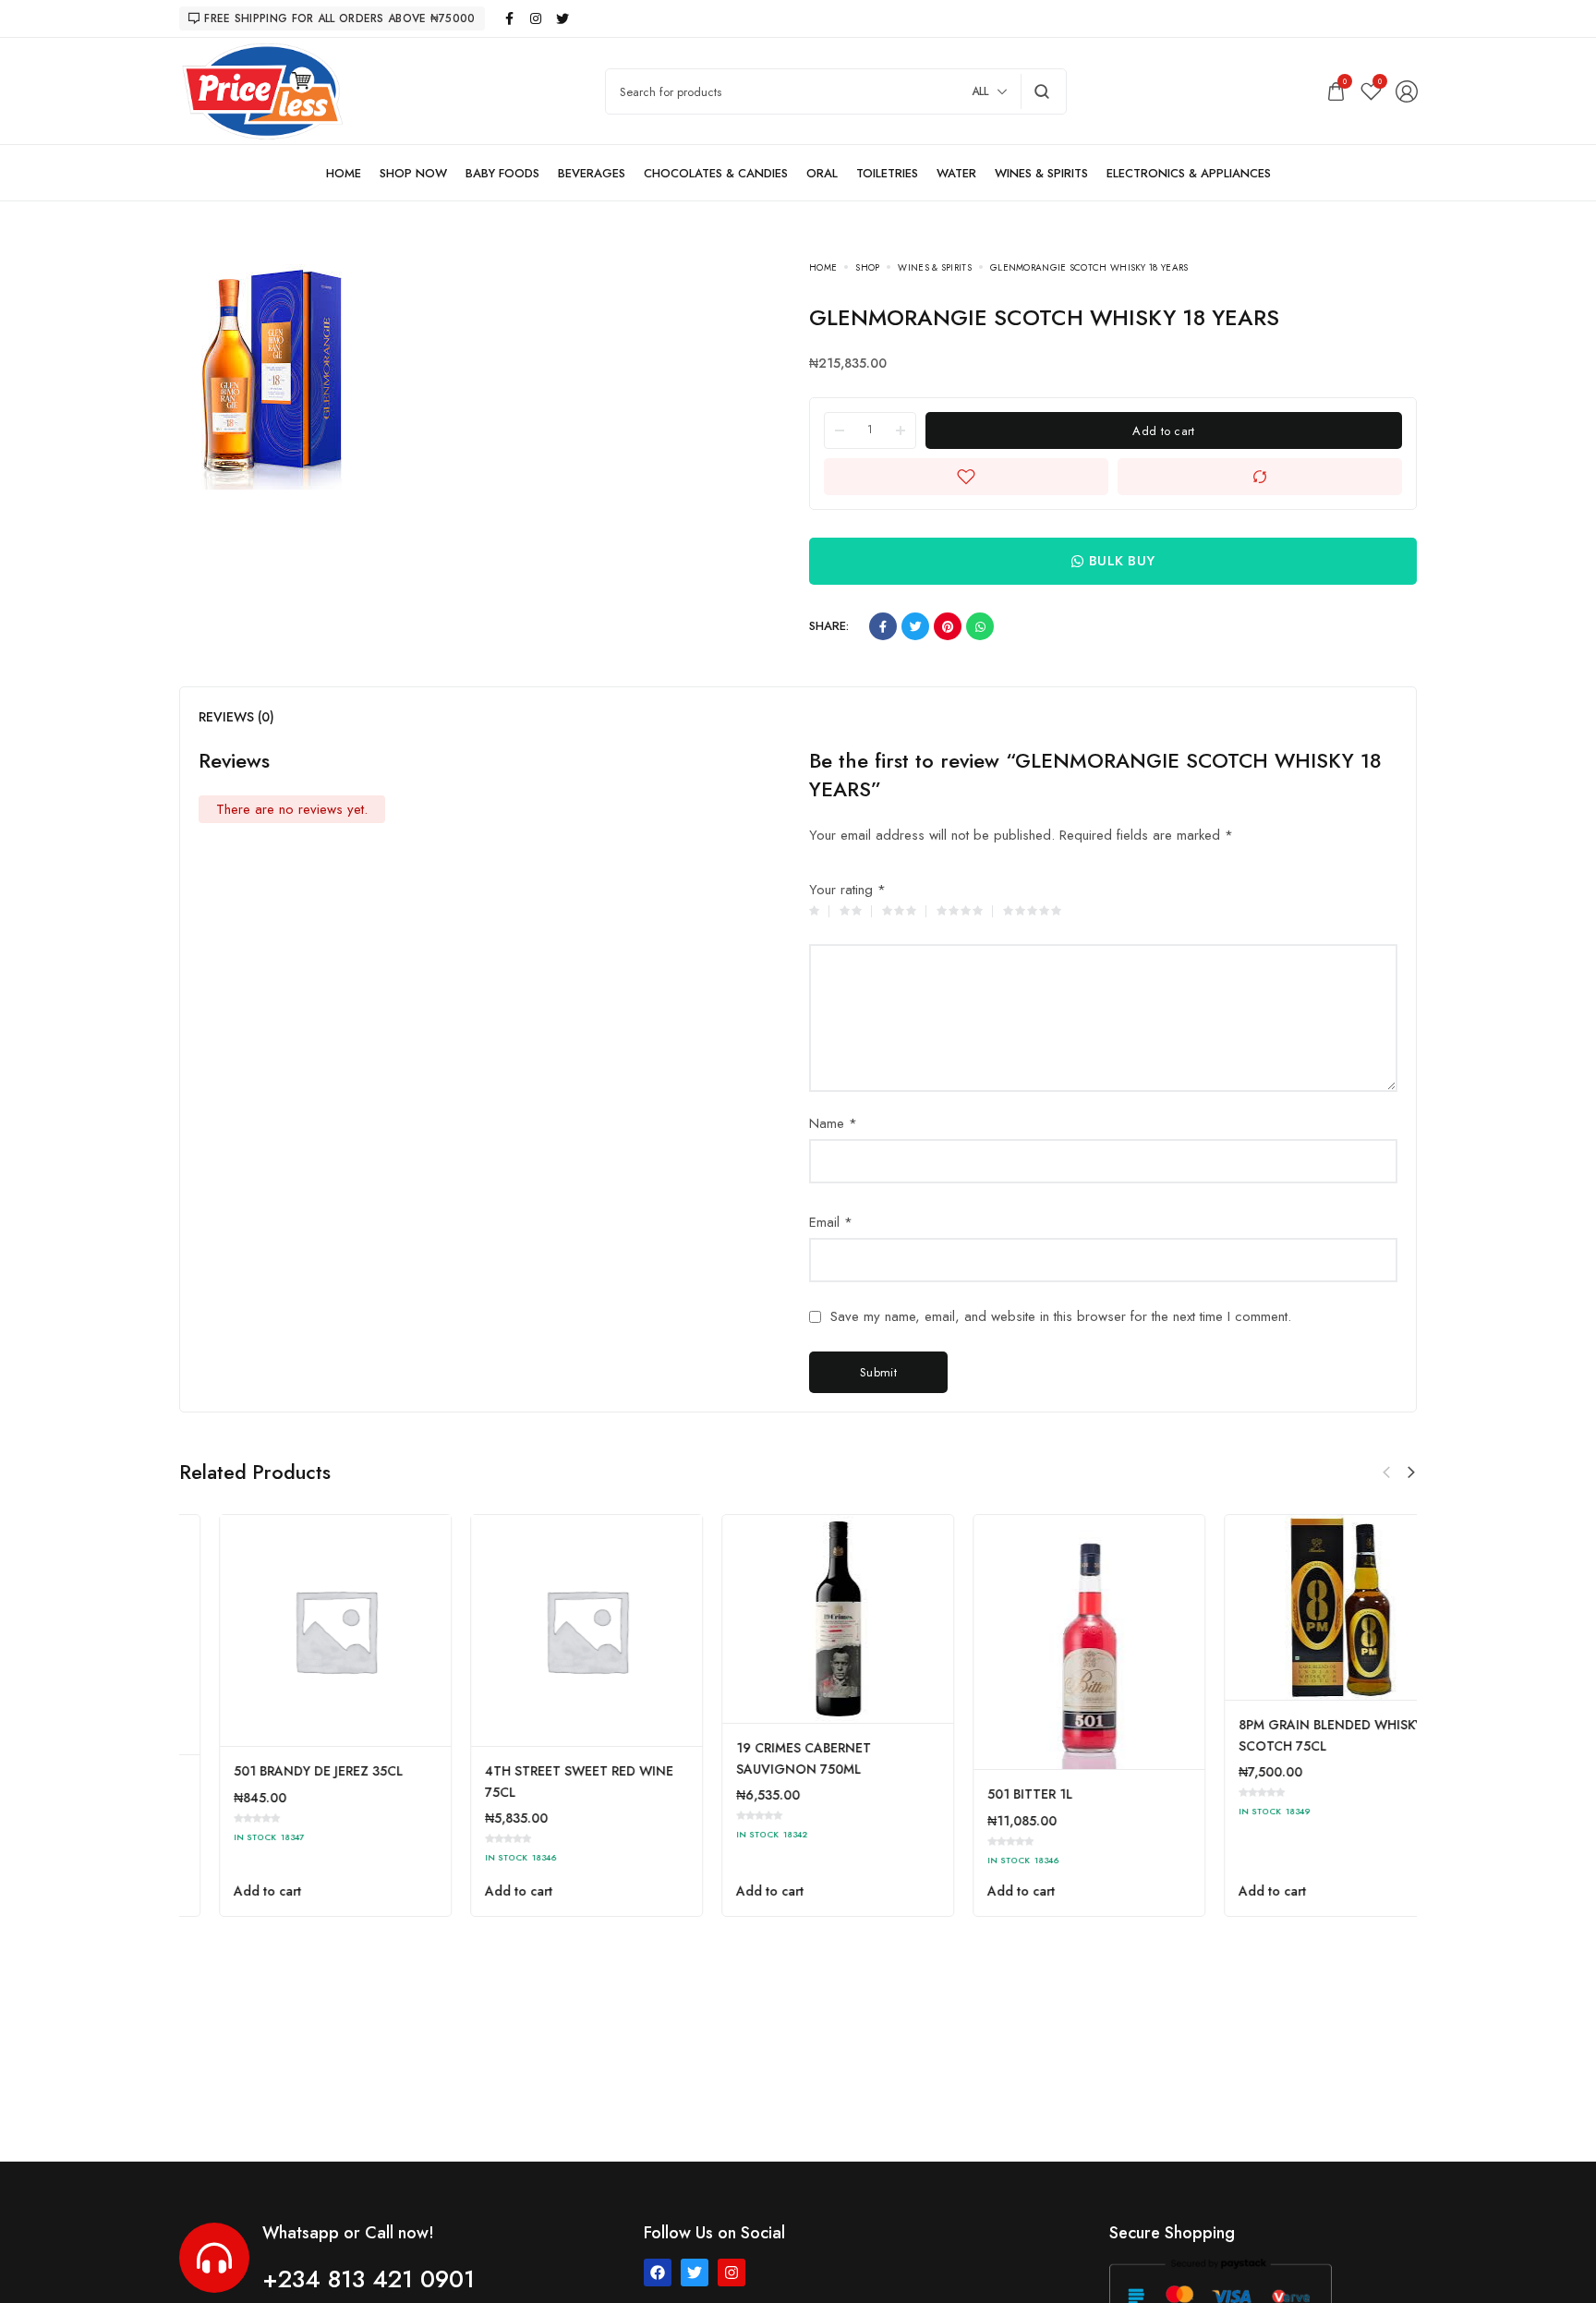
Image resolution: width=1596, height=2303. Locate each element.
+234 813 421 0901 (369, 2279)
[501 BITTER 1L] (1301, 1642)
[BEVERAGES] (592, 173)
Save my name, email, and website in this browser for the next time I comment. (1061, 1317)
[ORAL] (822, 173)
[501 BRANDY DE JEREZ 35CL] (547, 1630)
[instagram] (537, 18)
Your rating (847, 890)
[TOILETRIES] (887, 173)
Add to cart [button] (228, 1891)
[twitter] (563, 18)
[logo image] (262, 90)
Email (831, 1222)
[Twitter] (695, 2273)
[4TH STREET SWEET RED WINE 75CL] (798, 1630)
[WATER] (956, 173)
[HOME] (344, 173)
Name (833, 1123)
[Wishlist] (1371, 91)
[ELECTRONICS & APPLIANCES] (1189, 173)
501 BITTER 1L (1241, 1794)
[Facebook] (658, 2273)
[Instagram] (731, 2273)
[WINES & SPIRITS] (1041, 173)
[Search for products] (1042, 91)
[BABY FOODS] (502, 173)
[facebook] (510, 18)
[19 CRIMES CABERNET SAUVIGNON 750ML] (1050, 1619)
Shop (867, 267)
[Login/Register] (1407, 91)
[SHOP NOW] (413, 173)
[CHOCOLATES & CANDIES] (716, 173)
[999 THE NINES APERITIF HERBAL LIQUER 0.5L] (296, 1635)
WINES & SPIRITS (935, 267)
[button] (1411, 1473)
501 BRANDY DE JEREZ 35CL (530, 1771)
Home (823, 267)
